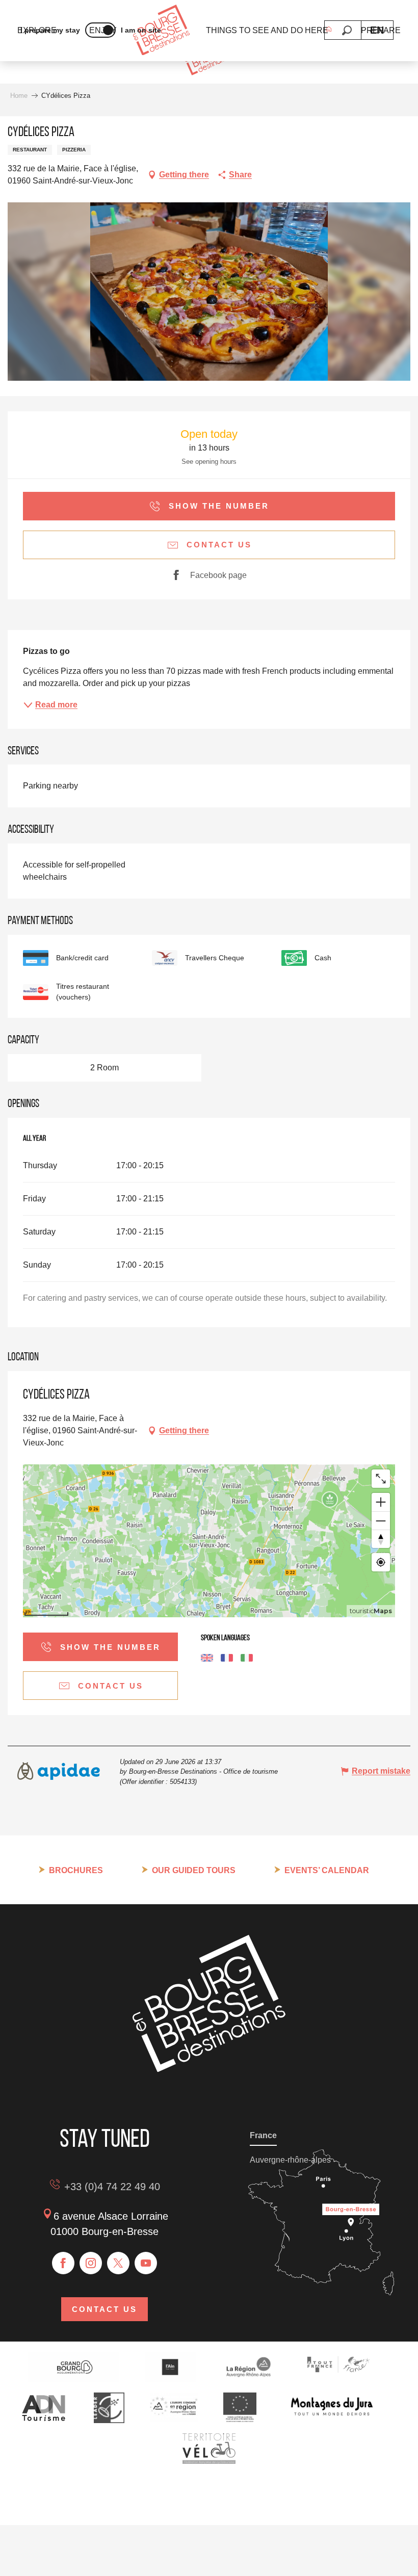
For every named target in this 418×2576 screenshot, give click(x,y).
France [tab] (263, 2135)
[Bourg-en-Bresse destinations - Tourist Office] (209, 2069)
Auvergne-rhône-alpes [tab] (290, 2160)
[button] (347, 30)
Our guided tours (194, 1870)
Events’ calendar (327, 1870)
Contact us (104, 2309)
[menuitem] (161, 31)
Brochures (76, 1870)
